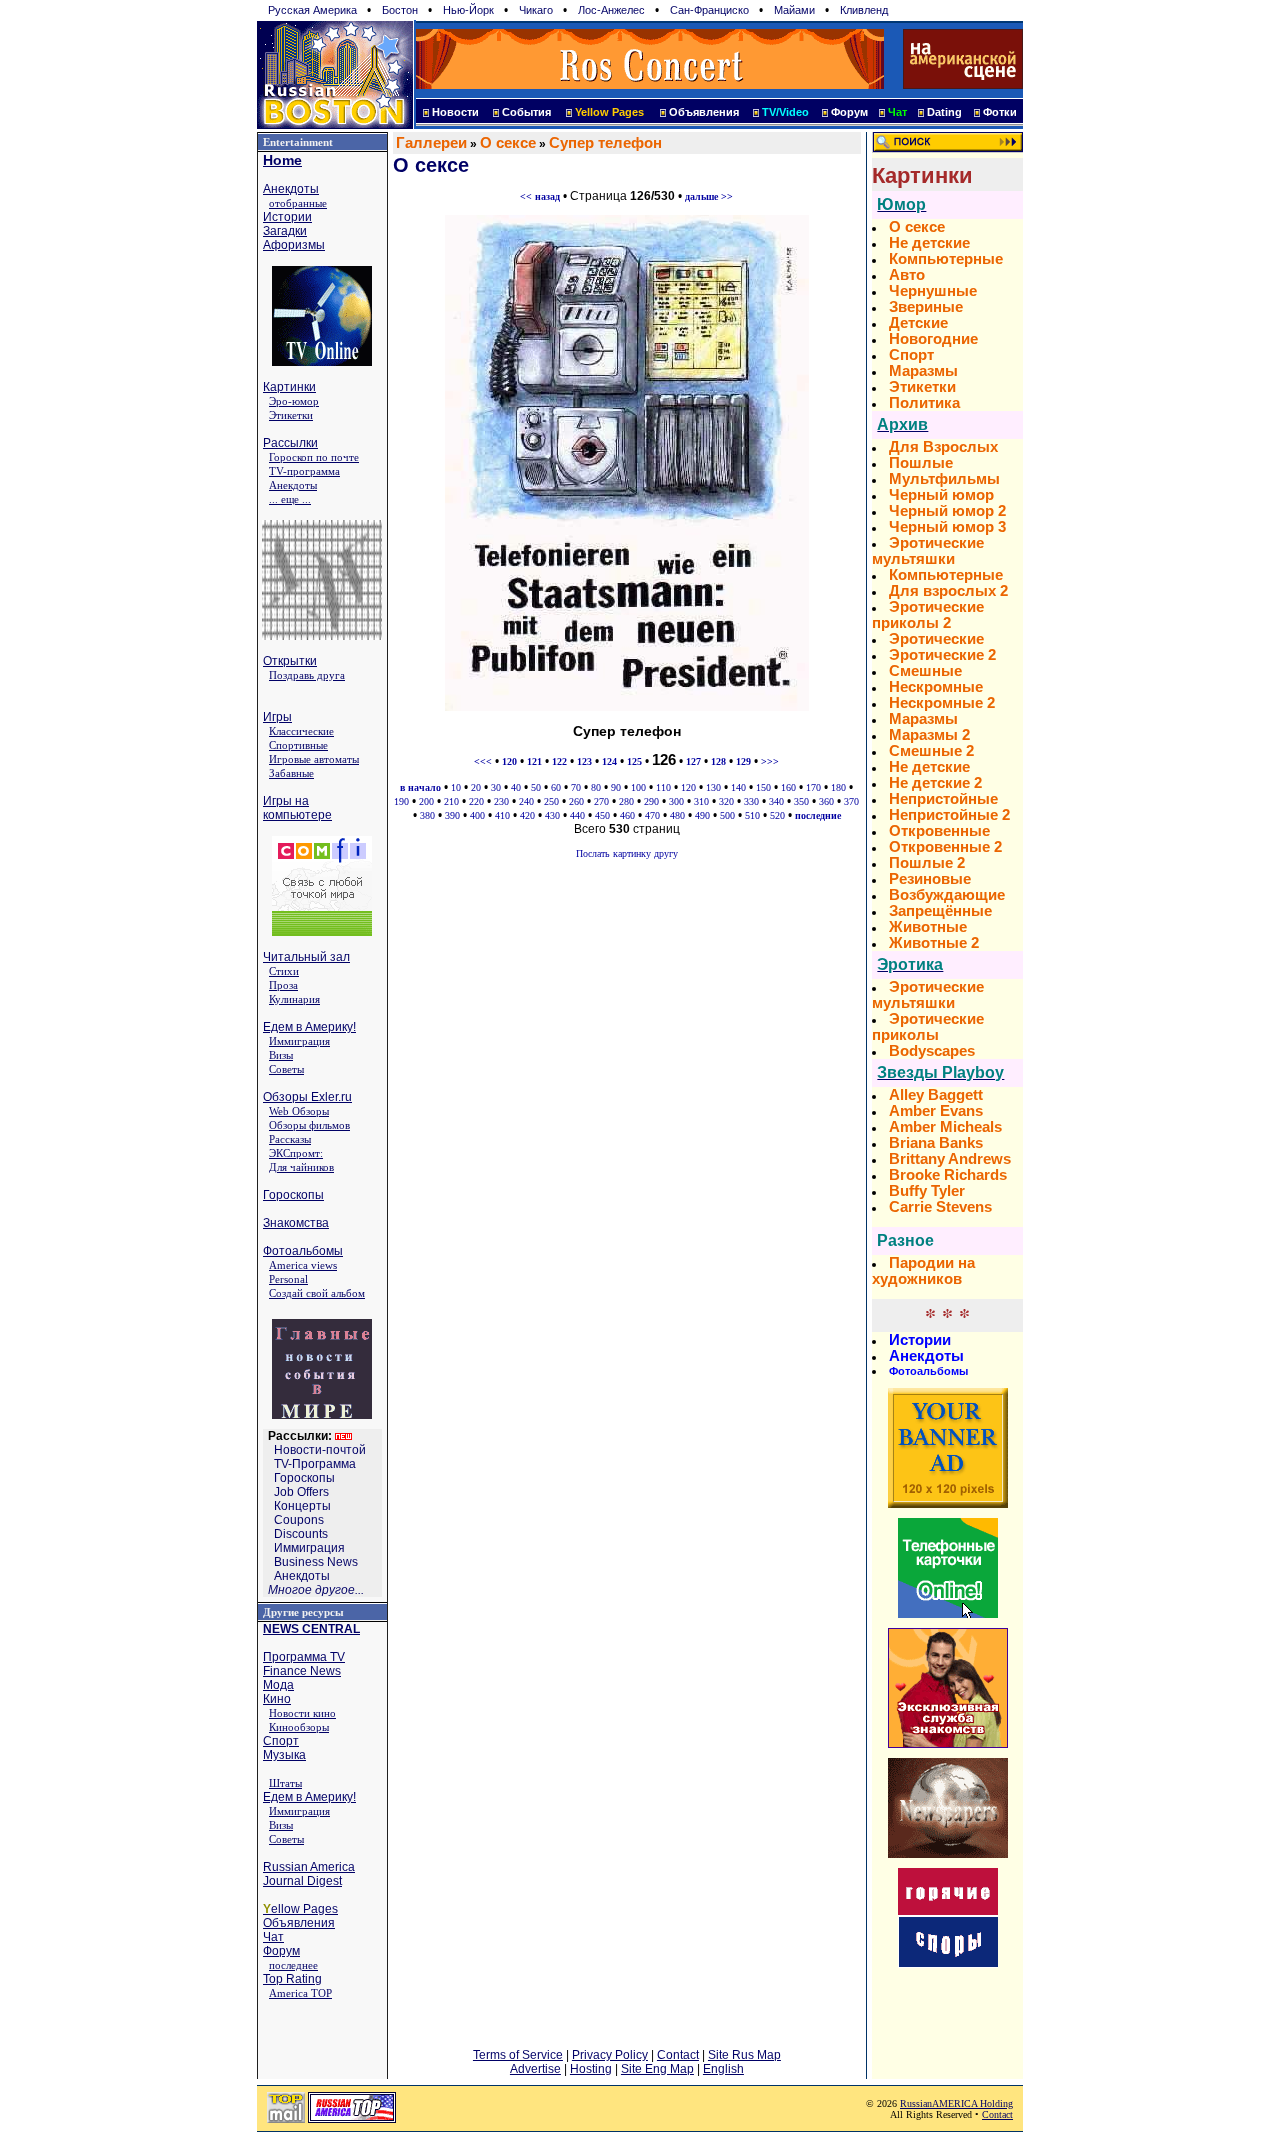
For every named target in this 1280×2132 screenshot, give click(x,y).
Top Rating (292, 1979)
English (723, 2069)
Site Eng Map (657, 2069)
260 (576, 801)
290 (651, 801)
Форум (849, 112)
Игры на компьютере (297, 808)
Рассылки (290, 443)
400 (477, 815)
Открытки (290, 661)
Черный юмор (941, 495)
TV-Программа (315, 1464)
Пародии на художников (923, 1271)
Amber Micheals (945, 1127)
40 (516, 787)
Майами (794, 10)
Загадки (285, 231)
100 (638, 787)
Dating (944, 112)
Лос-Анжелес (611, 10)
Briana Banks (936, 1143)
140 (738, 787)
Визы (281, 1055)
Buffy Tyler (927, 1191)
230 (501, 801)
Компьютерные (946, 259)
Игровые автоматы (314, 759)
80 (596, 787)
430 (552, 815)
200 (426, 801)
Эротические (936, 639)
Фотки (1000, 112)
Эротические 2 (942, 655)
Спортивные (298, 745)
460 (627, 815)
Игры (277, 717)
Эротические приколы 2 (928, 615)
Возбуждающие (947, 895)
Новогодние (933, 339)
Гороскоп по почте (314, 457)
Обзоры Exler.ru (307, 1097)
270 (601, 801)
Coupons (299, 1520)
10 (456, 787)
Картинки (289, 387)
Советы (286, 1069)
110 (663, 787)
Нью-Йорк (468, 10)
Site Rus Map (744, 2055)
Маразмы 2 (929, 735)
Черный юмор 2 (947, 511)
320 (726, 801)
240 (526, 801)
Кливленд (864, 10)
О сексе (508, 143)
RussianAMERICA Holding (956, 2103)
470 (652, 815)
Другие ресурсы (303, 1612)
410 (502, 815)
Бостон (400, 10)
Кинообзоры (299, 1727)
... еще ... (290, 499)
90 (616, 787)
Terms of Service (518, 2055)
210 (451, 801)
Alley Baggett (936, 1095)
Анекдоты (291, 189)
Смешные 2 (931, 751)
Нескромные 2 (942, 703)
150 (763, 787)
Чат (273, 1937)
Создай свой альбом (317, 1293)
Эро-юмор (294, 401)
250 (551, 801)
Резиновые (930, 879)
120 (688, 787)
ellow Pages (300, 1909)
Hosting (591, 2069)
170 (813, 787)
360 (826, 801)
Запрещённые (940, 911)
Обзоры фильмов (309, 1125)
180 (838, 787)
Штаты (285, 1783)
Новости (455, 112)
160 (788, 787)
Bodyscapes (932, 1051)
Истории (287, 217)
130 (713, 787)
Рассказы (290, 1139)
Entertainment (298, 142)
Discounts (301, 1534)
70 (576, 787)
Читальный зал (306, 957)
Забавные (291, 773)
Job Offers (301, 1492)
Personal (288, 1279)
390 (452, 815)
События (526, 112)
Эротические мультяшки (928, 551)
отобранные (298, 203)
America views (303, 1265)
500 (727, 815)
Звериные (926, 307)
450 (602, 815)
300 (676, 801)
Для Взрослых (943, 447)
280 (626, 801)
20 (476, 787)
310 (701, 801)
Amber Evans (936, 1111)
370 (851, 801)
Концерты (302, 1506)
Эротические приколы (928, 1027)
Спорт (281, 1741)
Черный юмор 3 (947, 527)
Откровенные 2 (945, 847)
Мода (278, 1685)
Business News (316, 1562)
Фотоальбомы (303, 1251)
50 (536, 787)
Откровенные (939, 831)
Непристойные (943, 799)
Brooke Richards (948, 1175)
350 (801, 801)
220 (476, 801)
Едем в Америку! (309, 1027)
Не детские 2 (935, 783)
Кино (277, 1699)
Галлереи (431, 143)
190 (401, 801)
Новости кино (302, 1713)
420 (527, 815)
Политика (924, 403)
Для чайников (301, 1167)
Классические (301, 731)
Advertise (535, 2069)
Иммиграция (299, 1041)
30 (496, 787)
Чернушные (933, 291)
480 (677, 815)
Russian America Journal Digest (309, 1874)
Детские (918, 323)
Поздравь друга (307, 675)
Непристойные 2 (949, 815)
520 (777, 815)
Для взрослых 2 (948, 591)
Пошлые (921, 463)
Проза (283, 985)
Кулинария (294, 999)
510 (752, 815)
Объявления (704, 112)
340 (776, 801)
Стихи (284, 971)
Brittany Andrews (950, 1159)
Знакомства (296, 1223)
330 (751, 801)
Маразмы (923, 371)
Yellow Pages (609, 112)
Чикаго (536, 10)
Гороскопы (293, 1195)
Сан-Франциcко (709, 10)
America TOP (300, 1993)
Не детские (929, 243)
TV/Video (785, 112)
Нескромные (936, 687)
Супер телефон (605, 143)
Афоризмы (294, 245)
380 (427, 815)
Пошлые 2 (927, 863)
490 (702, 815)
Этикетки (291, 415)
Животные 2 (934, 943)
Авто (907, 275)
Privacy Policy (610, 2055)
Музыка (284, 1755)
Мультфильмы (944, 479)
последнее (293, 1965)
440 (577, 815)
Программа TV (304, 1657)
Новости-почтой (320, 1450)
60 (556, 787)
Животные (928, 927)
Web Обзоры (299, 1111)
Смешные (925, 671)
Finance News (302, 1671)
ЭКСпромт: (296, 1153)
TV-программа (304, 471)
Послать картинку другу (627, 853)
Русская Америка (312, 10)
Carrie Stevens (940, 1207)
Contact (678, 2055)
